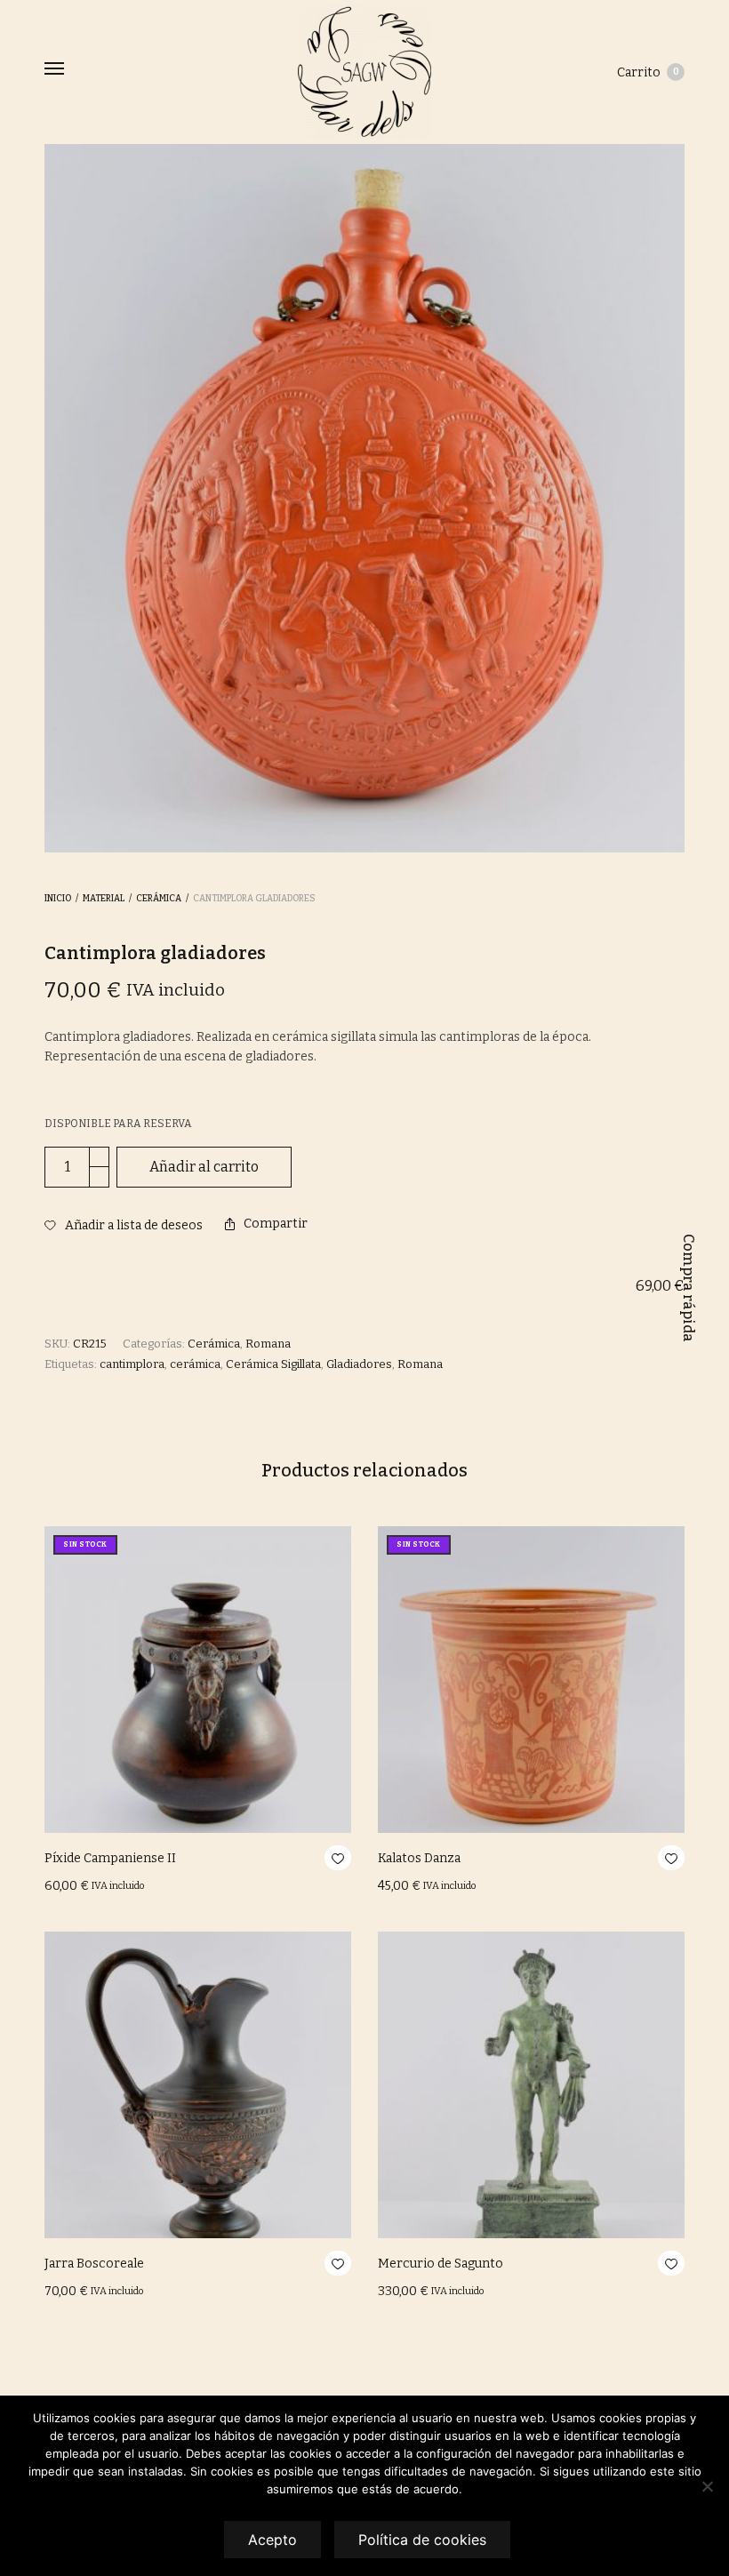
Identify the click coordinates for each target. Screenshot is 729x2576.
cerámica (195, 1364)
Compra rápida (689, 1288)
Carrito (648, 72)
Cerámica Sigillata (273, 1364)
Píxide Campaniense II (110, 1858)
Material (104, 899)
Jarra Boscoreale (94, 2264)
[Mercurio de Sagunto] (531, 2085)
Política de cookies (422, 2540)
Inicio (58, 899)
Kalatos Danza (419, 1858)
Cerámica (159, 899)
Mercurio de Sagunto (441, 2264)
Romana (268, 1344)
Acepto (272, 2540)
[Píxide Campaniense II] (198, 1680)
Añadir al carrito (204, 1167)
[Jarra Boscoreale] (198, 2085)
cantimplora (132, 1364)
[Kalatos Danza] (531, 1680)
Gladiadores (359, 1364)
